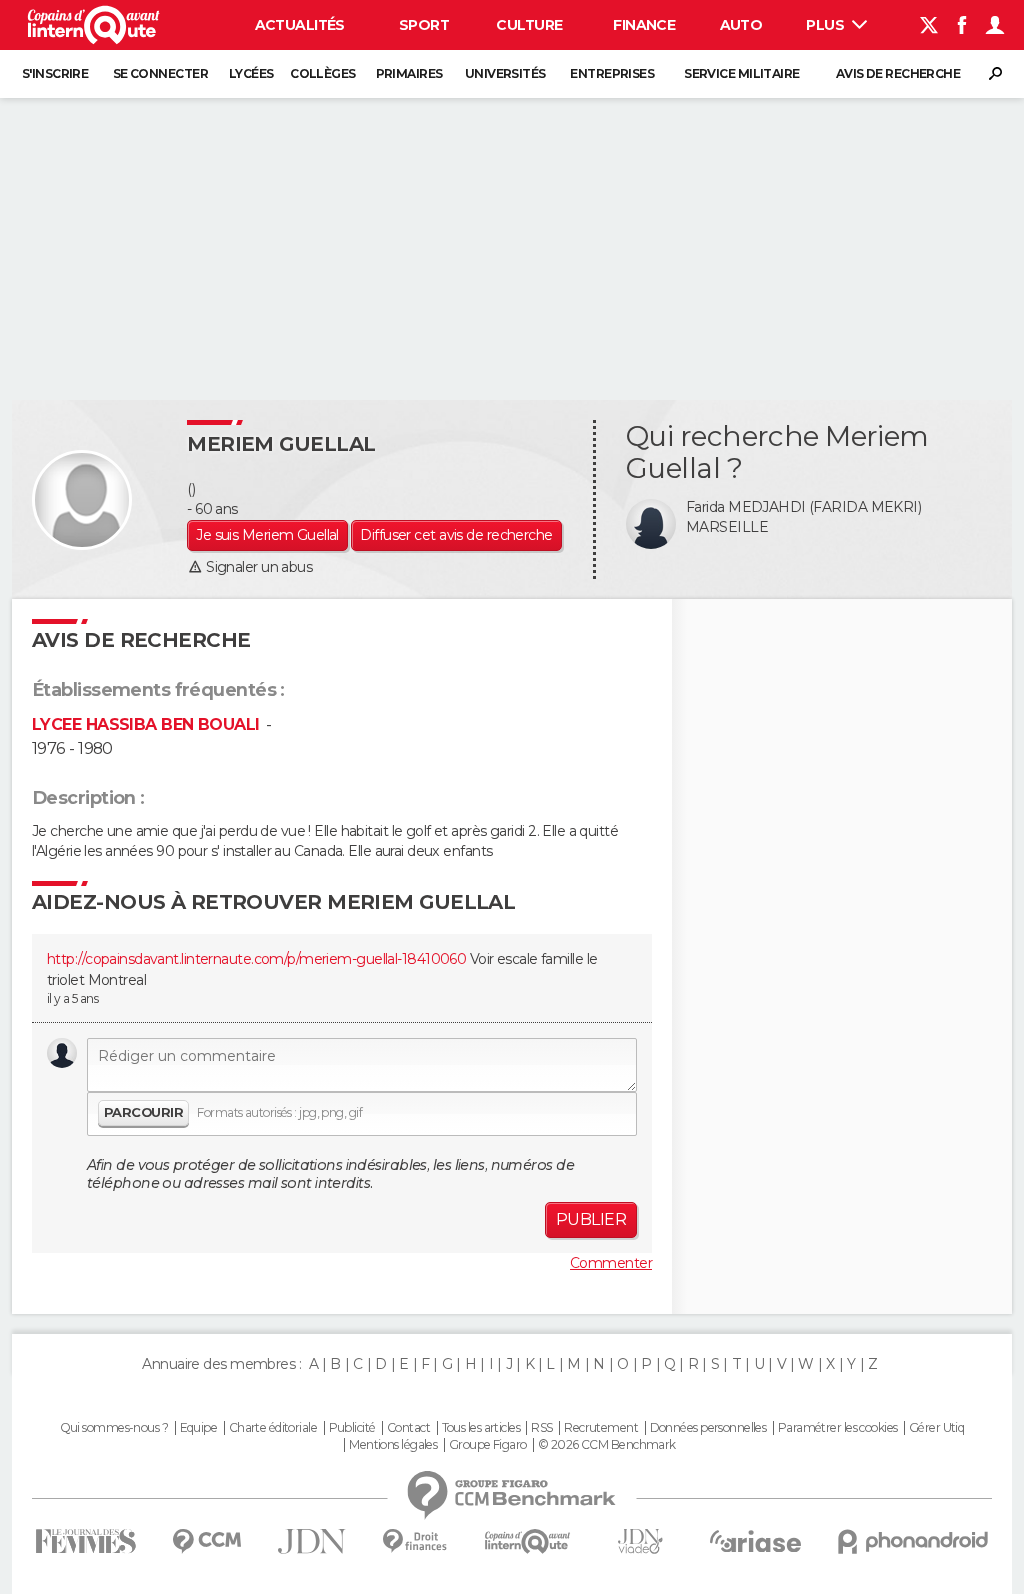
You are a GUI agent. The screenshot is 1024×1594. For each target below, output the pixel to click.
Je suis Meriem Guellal (267, 535)
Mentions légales (393, 1445)
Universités (505, 73)
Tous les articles (481, 1428)
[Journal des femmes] (85, 1541)
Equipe (199, 1428)
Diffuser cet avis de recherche (456, 535)
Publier (591, 1219)
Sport (424, 25)
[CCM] (206, 1541)
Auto (741, 25)
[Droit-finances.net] (415, 1541)
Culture (529, 25)
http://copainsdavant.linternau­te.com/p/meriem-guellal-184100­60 (256, 959)
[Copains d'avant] (527, 1541)
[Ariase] (756, 1541)
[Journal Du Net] (312, 1541)
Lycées (251, 73)
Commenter (611, 1263)
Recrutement (601, 1428)
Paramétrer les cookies (838, 1428)
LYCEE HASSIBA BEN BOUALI (146, 724)
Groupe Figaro (488, 1445)
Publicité (352, 1428)
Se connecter (160, 73)
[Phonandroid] (913, 1541)
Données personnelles (708, 1428)
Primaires (409, 73)
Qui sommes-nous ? (114, 1428)
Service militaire (741, 73)
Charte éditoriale (273, 1428)
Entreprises (612, 73)
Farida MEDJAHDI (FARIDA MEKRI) (803, 507)
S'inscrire (55, 73)
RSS (541, 1428)
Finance (644, 25)
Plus (826, 25)
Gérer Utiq (936, 1428)
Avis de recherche (898, 73)
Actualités (300, 25)
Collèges (323, 73)
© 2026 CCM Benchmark (607, 1445)
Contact (408, 1428)
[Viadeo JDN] (640, 1541)
